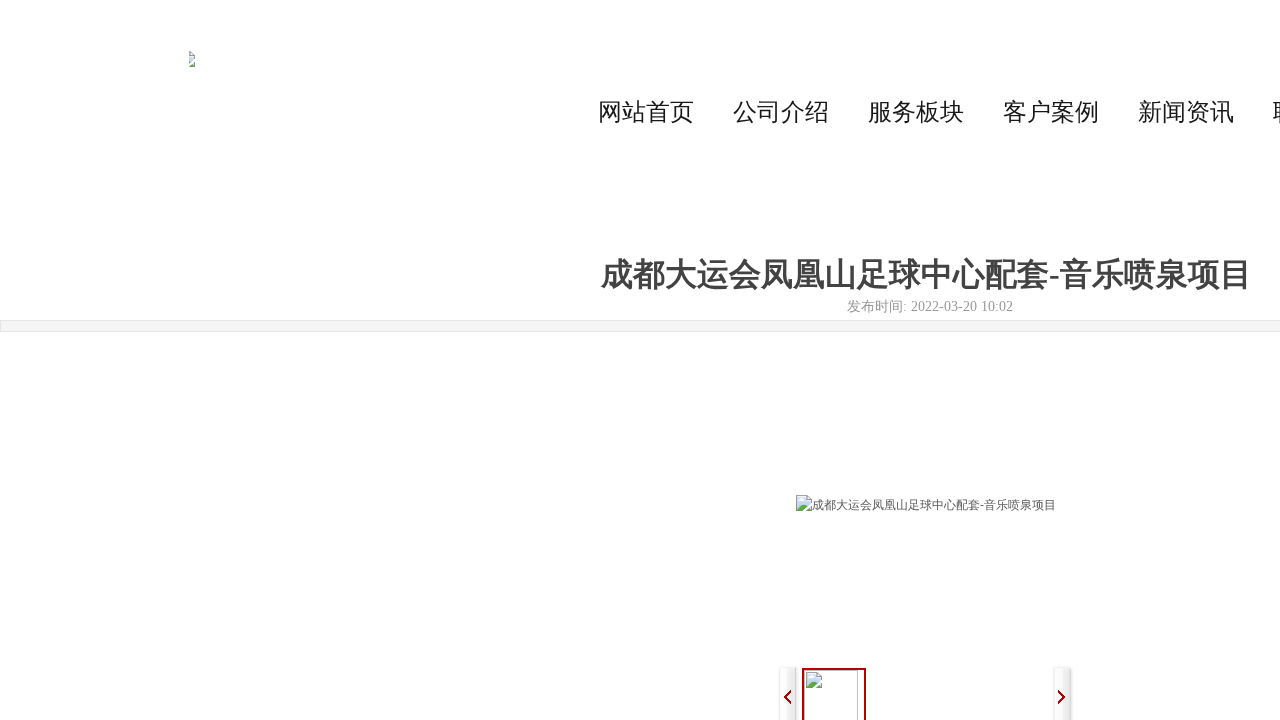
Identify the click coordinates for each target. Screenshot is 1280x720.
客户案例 (1051, 112)
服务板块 (916, 112)
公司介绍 (781, 112)
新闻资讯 (1186, 112)
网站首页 (646, 112)
